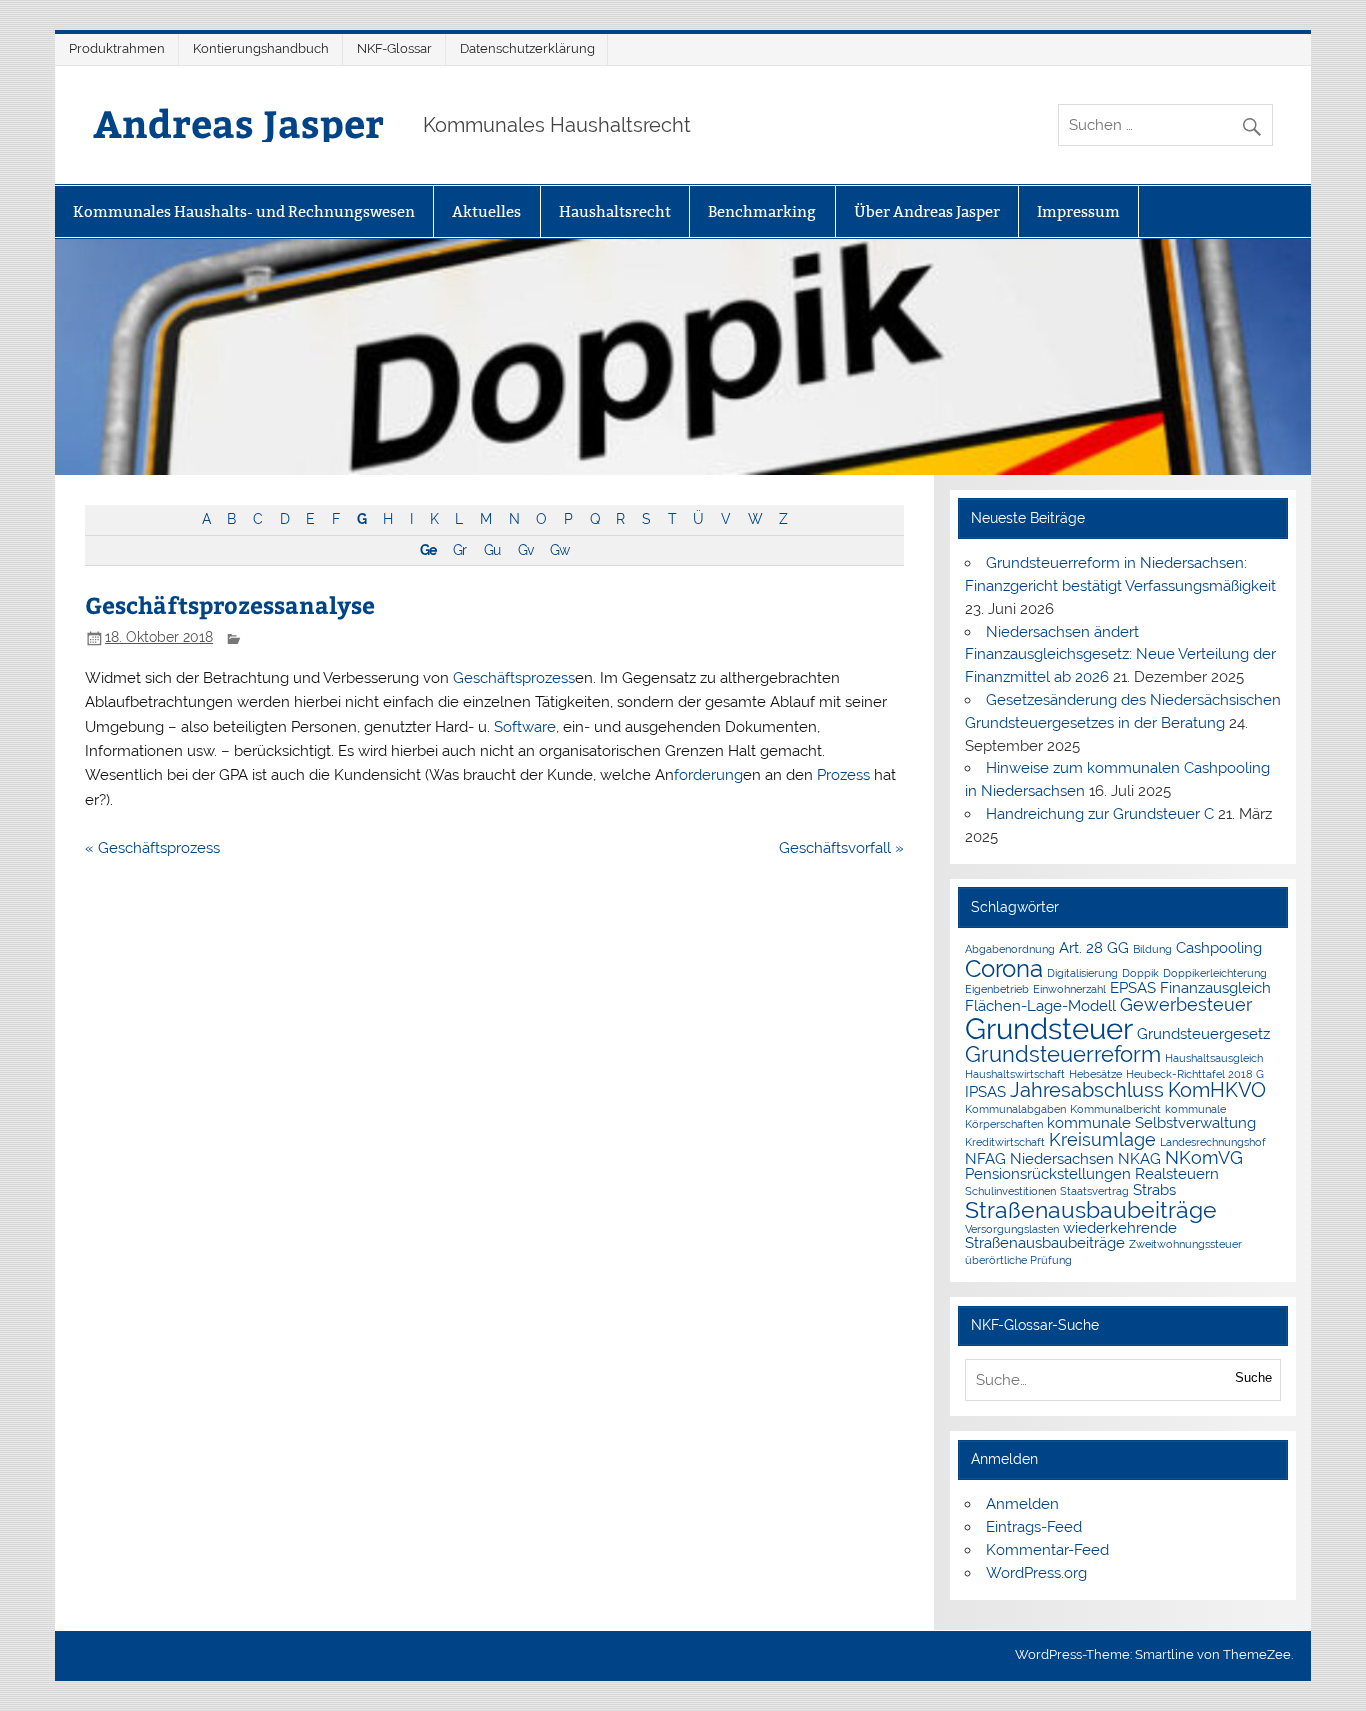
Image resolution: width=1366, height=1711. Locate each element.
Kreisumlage (1102, 1139)
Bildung (1152, 949)
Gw (559, 550)
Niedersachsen (1062, 1158)
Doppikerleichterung (1215, 973)
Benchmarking (762, 211)
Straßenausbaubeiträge (1091, 1209)
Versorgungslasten (1012, 1229)
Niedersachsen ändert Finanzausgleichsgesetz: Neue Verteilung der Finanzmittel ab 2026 (1120, 655)
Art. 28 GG (1094, 947)
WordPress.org (1036, 1573)
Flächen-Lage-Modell (1040, 1005)
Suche (1253, 1377)
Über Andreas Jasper (927, 211)
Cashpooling (1219, 947)
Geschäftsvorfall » (841, 848)
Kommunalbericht (1115, 1109)
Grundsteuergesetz (1203, 1033)
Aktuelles (486, 211)
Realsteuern (1177, 1173)
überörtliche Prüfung (1018, 1260)
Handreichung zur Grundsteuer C (1100, 814)
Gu (492, 550)
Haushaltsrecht (615, 211)
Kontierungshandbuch (261, 48)
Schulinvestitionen (1010, 1191)
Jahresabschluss (1087, 1090)
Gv (525, 550)
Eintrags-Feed (1034, 1527)
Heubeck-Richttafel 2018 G (1195, 1074)
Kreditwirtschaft (1005, 1142)
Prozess (843, 775)
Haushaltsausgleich (1214, 1058)
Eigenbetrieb (997, 989)
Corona (1004, 968)
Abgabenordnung (1010, 949)
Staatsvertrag (1094, 1191)
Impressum (1078, 211)
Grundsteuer (1049, 1028)
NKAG (1139, 1158)
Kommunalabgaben (1015, 1109)
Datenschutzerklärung (527, 48)
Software (525, 727)
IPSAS (985, 1091)
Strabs (1154, 1189)
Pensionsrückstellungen (1048, 1173)
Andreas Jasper (238, 122)
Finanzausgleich (1215, 987)
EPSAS (1133, 987)
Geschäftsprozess (514, 678)
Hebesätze (1095, 1074)
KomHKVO (1217, 1090)
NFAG (985, 1158)
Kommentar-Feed (1047, 1550)
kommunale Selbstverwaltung (1151, 1122)
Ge (428, 550)
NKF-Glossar (394, 48)
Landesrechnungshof (1213, 1142)
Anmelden (1022, 1504)
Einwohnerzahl (1069, 989)
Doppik (1140, 973)
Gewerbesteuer (1186, 1004)
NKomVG (1204, 1157)
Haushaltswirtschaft (1015, 1074)
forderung (708, 775)
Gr (459, 550)
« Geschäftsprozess (152, 848)
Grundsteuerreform (1063, 1054)
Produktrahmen (117, 48)
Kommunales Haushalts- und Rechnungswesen (244, 211)
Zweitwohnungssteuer (1185, 1244)
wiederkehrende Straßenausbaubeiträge (1071, 1235)
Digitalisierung (1082, 973)
